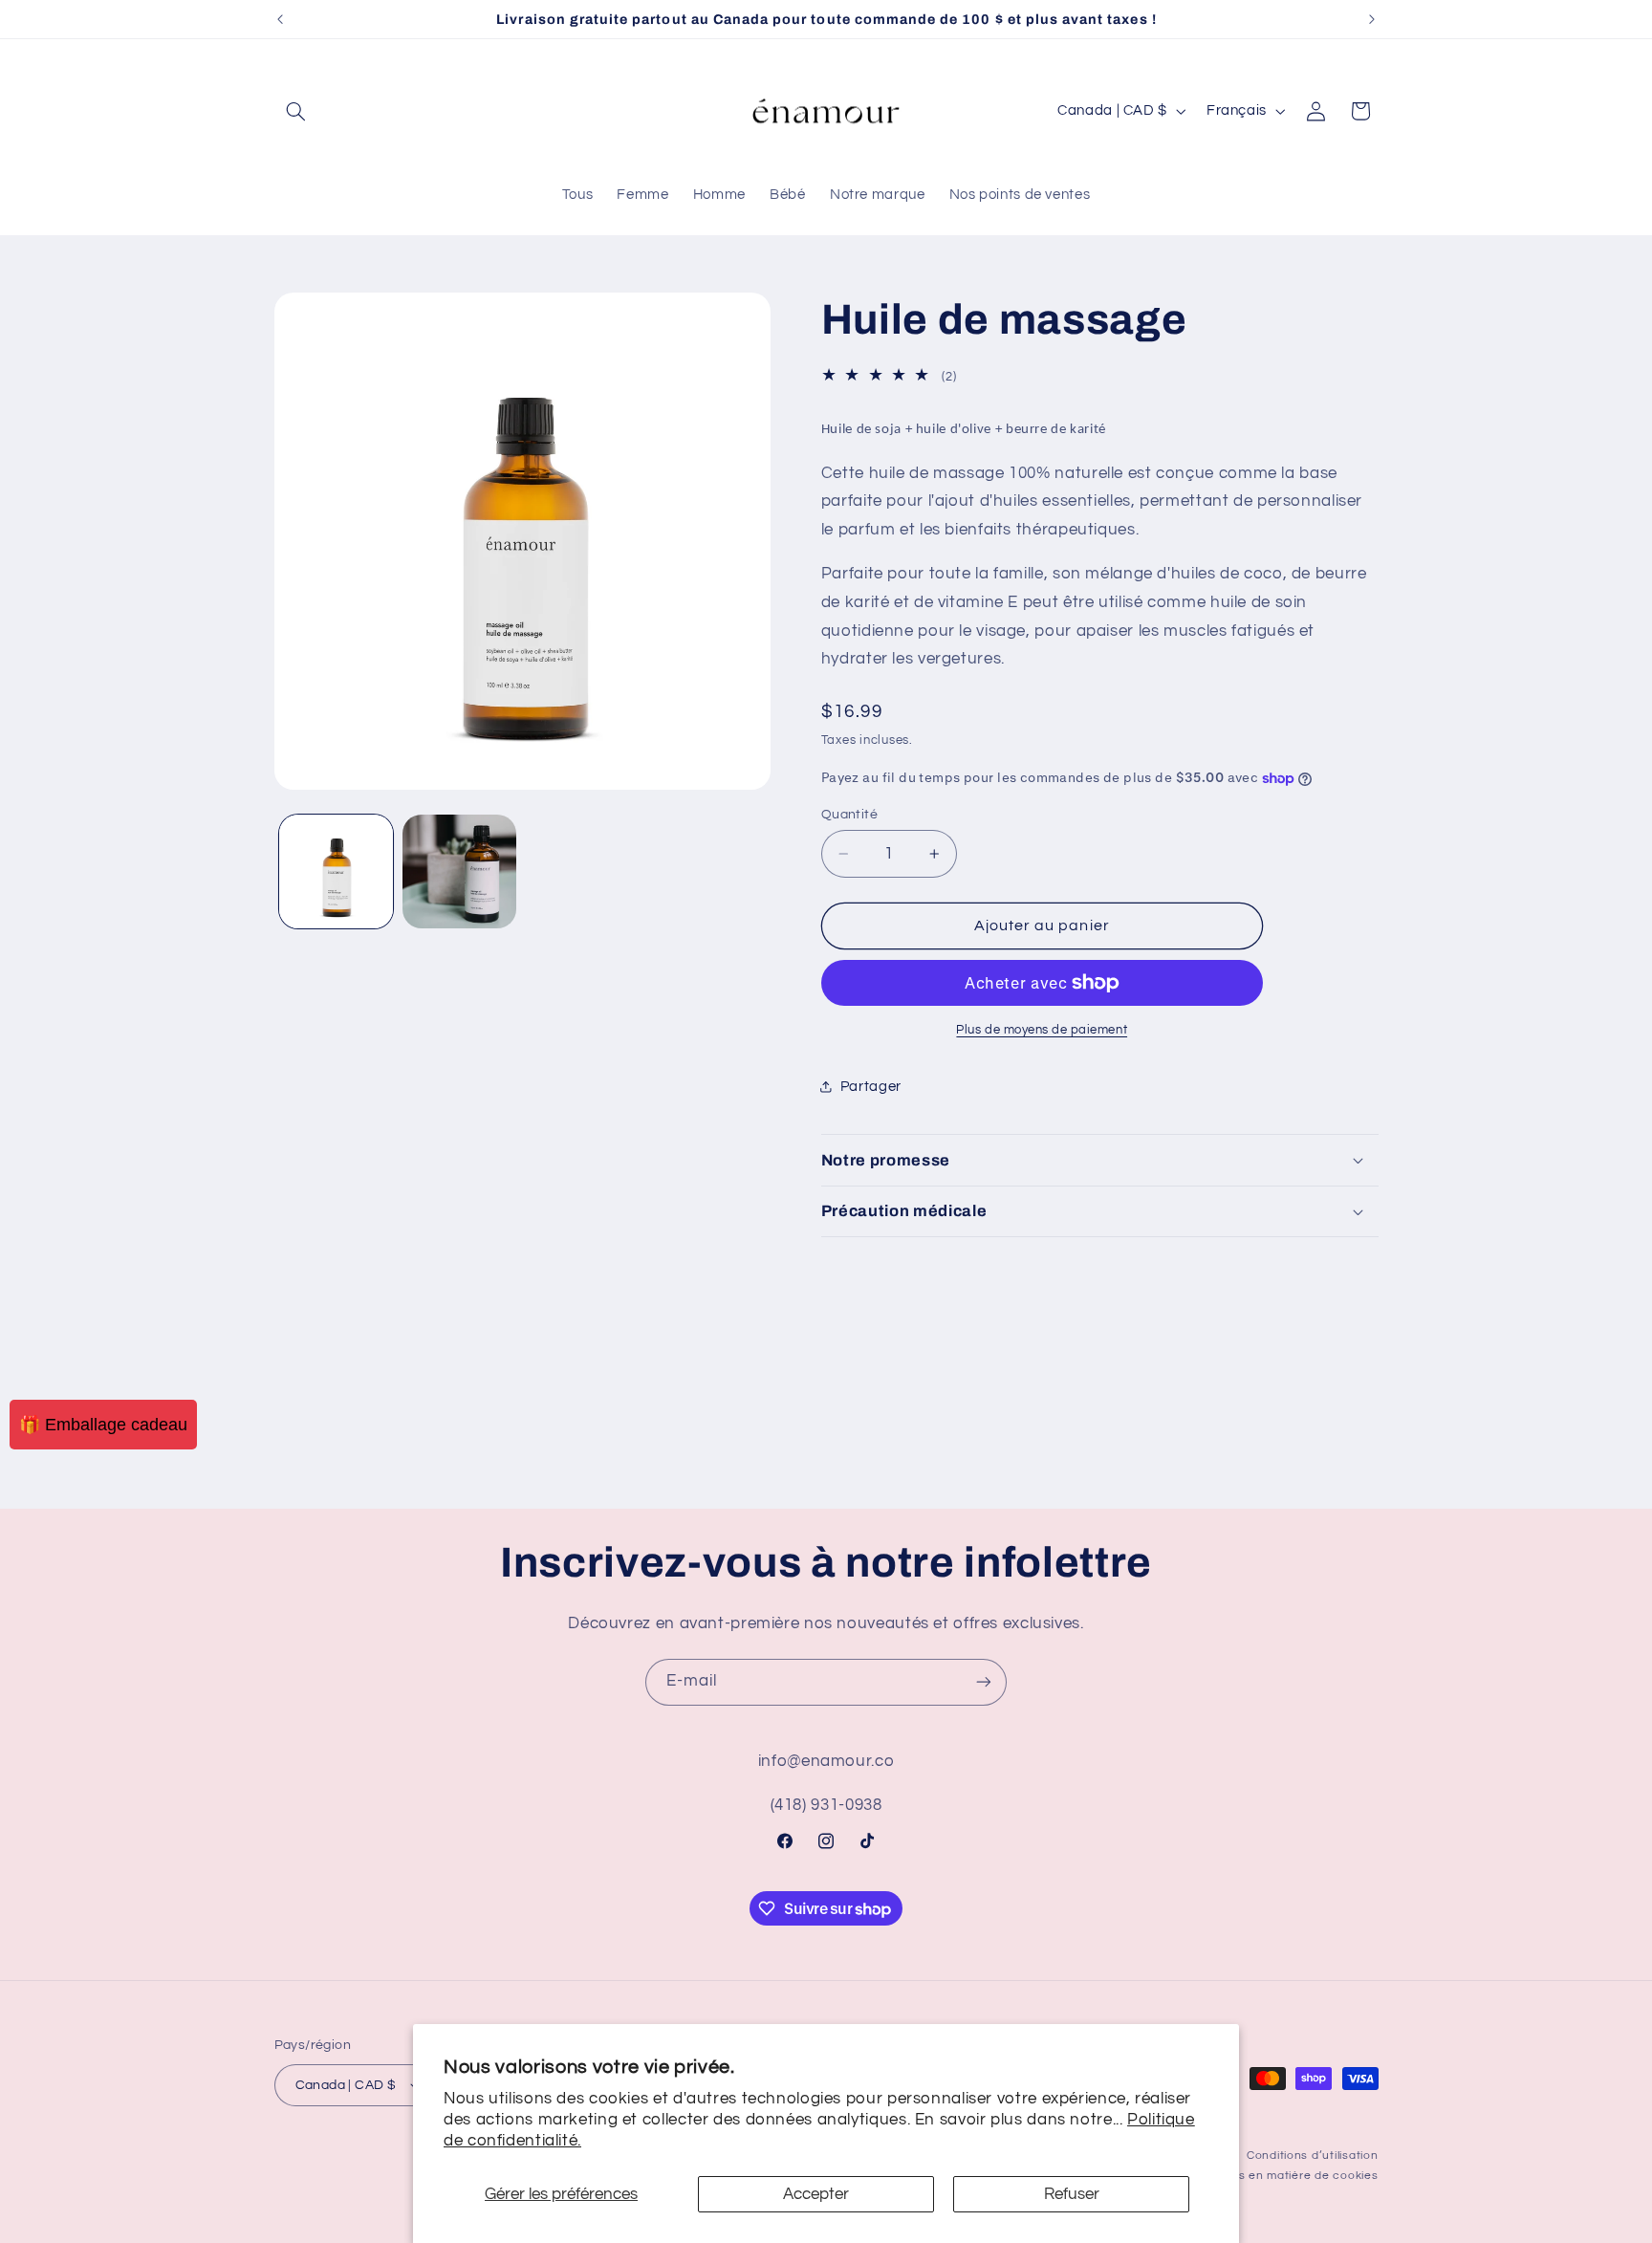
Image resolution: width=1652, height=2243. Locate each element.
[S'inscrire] (984, 1682)
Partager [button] (871, 1087)
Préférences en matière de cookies (1275, 2176)
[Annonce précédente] (280, 19)
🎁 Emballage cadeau (103, 1425)
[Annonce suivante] (1372, 19)
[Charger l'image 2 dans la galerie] (459, 871)
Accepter (816, 2194)
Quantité (849, 815)
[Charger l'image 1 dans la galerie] (336, 871)
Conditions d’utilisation (1313, 2156)
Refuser (1072, 2194)
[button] (296, 111)
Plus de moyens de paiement (1042, 1030)
